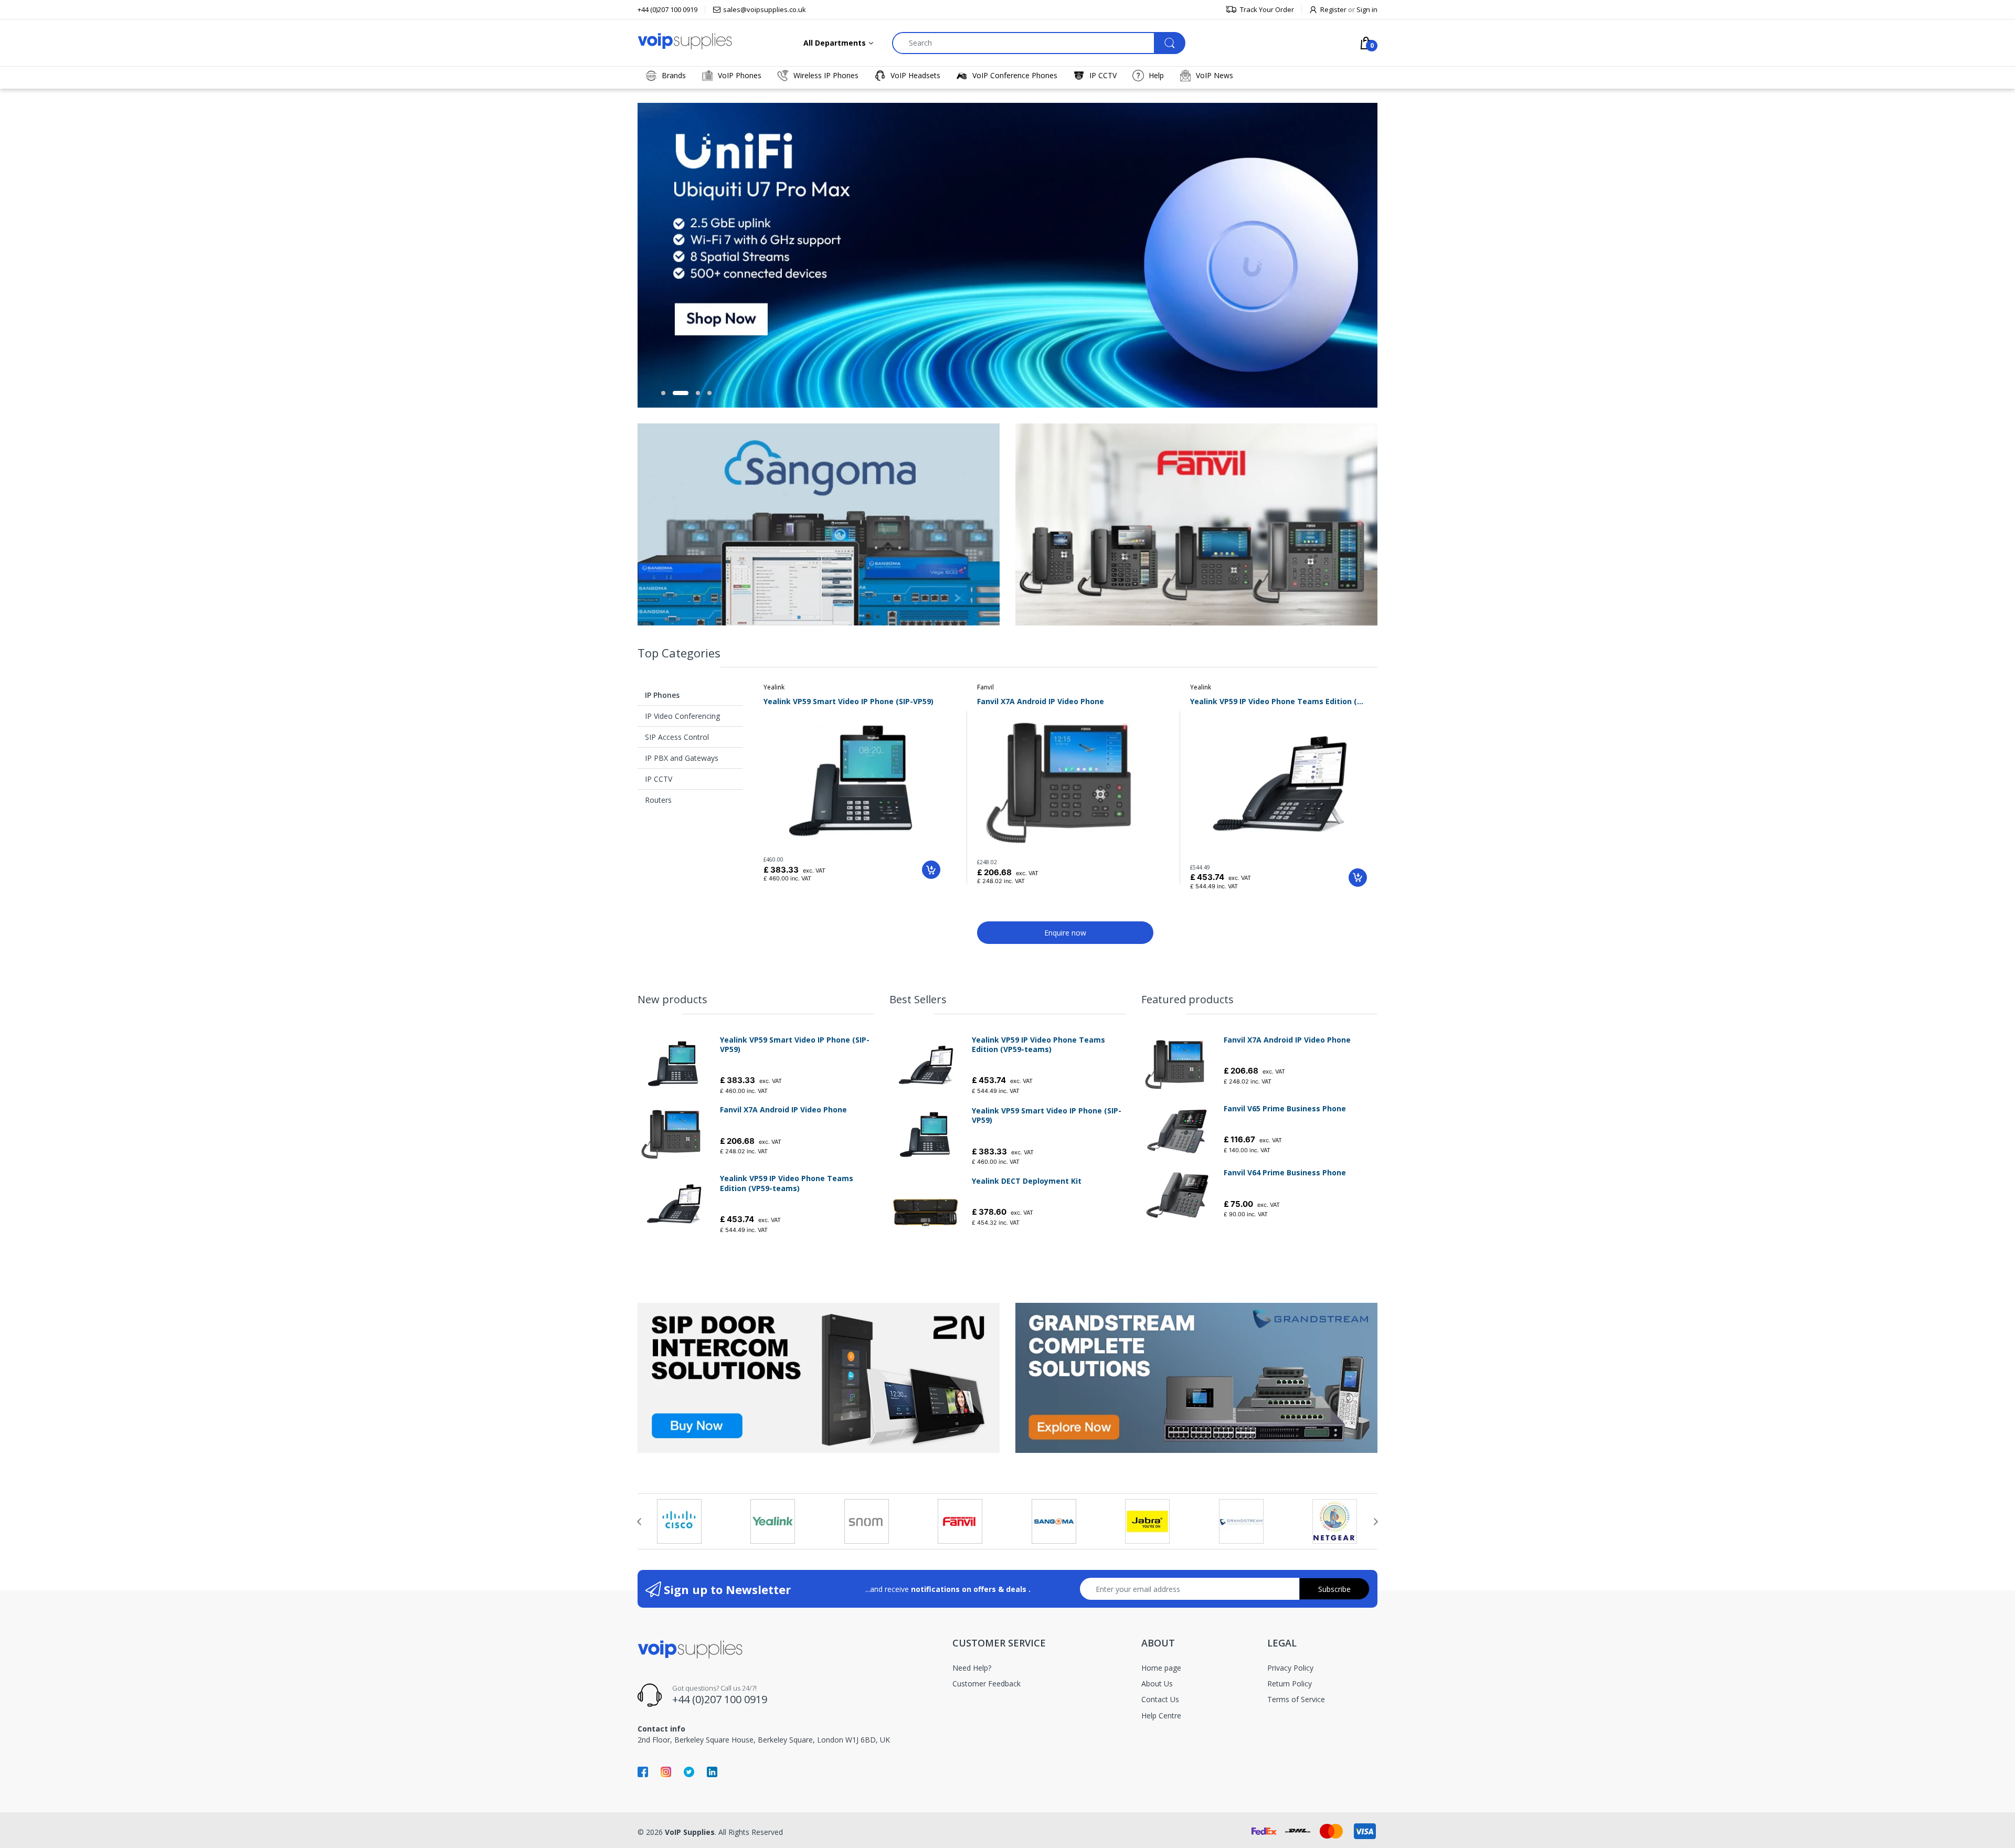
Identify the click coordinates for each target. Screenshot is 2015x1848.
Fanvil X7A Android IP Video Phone (1041, 701)
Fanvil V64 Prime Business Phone (1285, 1173)
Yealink (774, 687)
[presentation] (639, 1522)
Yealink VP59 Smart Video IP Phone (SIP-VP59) (849, 701)
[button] (663, 393)
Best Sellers (918, 999)
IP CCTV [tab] (659, 779)
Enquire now (1065, 933)
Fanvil (985, 687)
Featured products (1187, 999)
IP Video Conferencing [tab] (682, 716)
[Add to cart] (931, 870)
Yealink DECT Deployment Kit (1027, 1181)
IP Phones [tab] (662, 695)
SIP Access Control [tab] (677, 737)
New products (672, 999)
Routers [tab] (658, 800)
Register (1333, 9)
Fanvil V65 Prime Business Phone (1285, 1109)
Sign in (1367, 9)
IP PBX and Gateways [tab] (682, 758)
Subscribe (1334, 1589)
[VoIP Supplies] (685, 41)
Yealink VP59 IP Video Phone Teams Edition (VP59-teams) (1279, 701)
